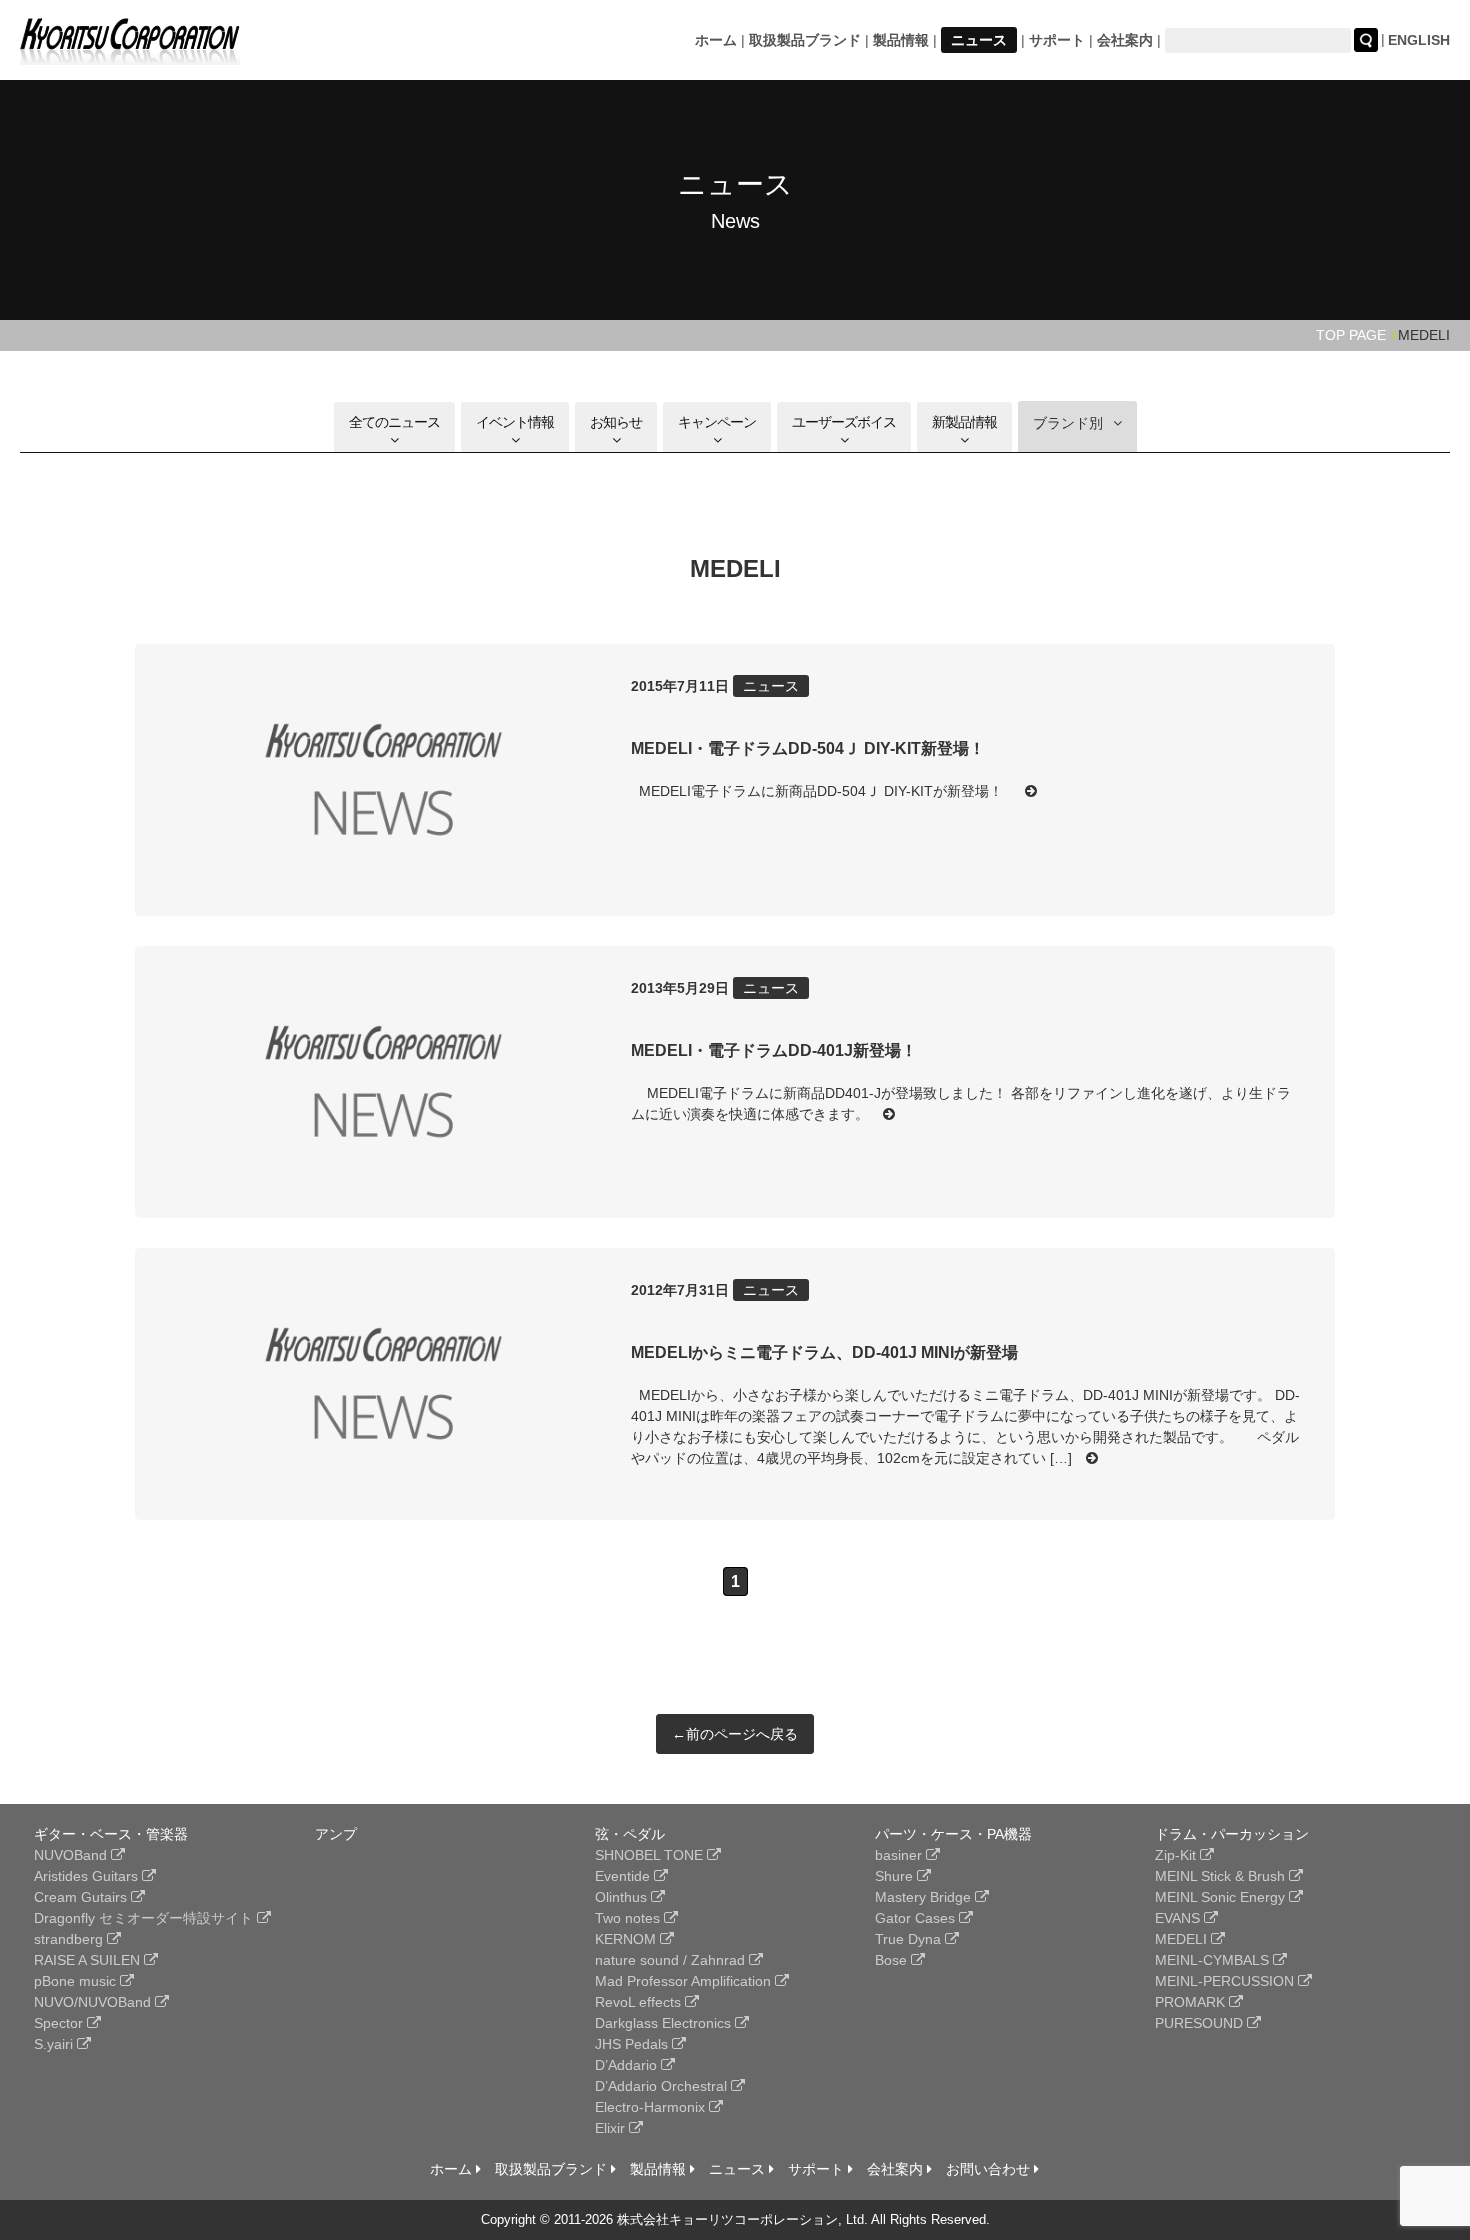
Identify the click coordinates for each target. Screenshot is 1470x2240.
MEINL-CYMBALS (1214, 1960)
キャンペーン (717, 422)
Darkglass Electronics (665, 2023)
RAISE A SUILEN (89, 1960)
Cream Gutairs (82, 1897)
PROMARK (1192, 2002)
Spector (60, 2023)
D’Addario (628, 2065)
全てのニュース (394, 422)
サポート (1057, 40)
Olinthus (623, 1897)
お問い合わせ (990, 2169)
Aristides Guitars (88, 1876)
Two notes (629, 1918)
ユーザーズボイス (844, 422)
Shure (896, 1876)
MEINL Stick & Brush (1222, 1876)
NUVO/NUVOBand (94, 2002)
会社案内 (1125, 40)
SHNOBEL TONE (651, 1855)
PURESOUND (1201, 2023)
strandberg (70, 1939)
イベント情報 (515, 422)
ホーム (716, 40)
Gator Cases (917, 1918)
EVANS (1179, 1918)
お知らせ (616, 422)
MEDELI (1183, 1939)
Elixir (612, 2128)
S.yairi (55, 2044)
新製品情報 (964, 422)
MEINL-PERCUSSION (1226, 1981)
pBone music (77, 1981)
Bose (893, 1960)
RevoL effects (640, 2002)
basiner (900, 1855)
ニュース (979, 40)
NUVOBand (72, 1855)
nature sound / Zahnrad (672, 1960)
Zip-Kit (1177, 1855)
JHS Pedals (633, 2044)
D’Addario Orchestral (663, 2086)
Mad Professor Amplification (685, 1981)
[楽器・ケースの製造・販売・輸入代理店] (130, 52)
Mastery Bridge (925, 1897)
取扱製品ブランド (805, 40)
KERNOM (627, 1939)
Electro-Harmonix (652, 2107)
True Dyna (910, 1939)
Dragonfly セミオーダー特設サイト (145, 1918)
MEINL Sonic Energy (1222, 1897)
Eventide (624, 1876)
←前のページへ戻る (735, 1734)
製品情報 (901, 40)
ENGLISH (1419, 40)
